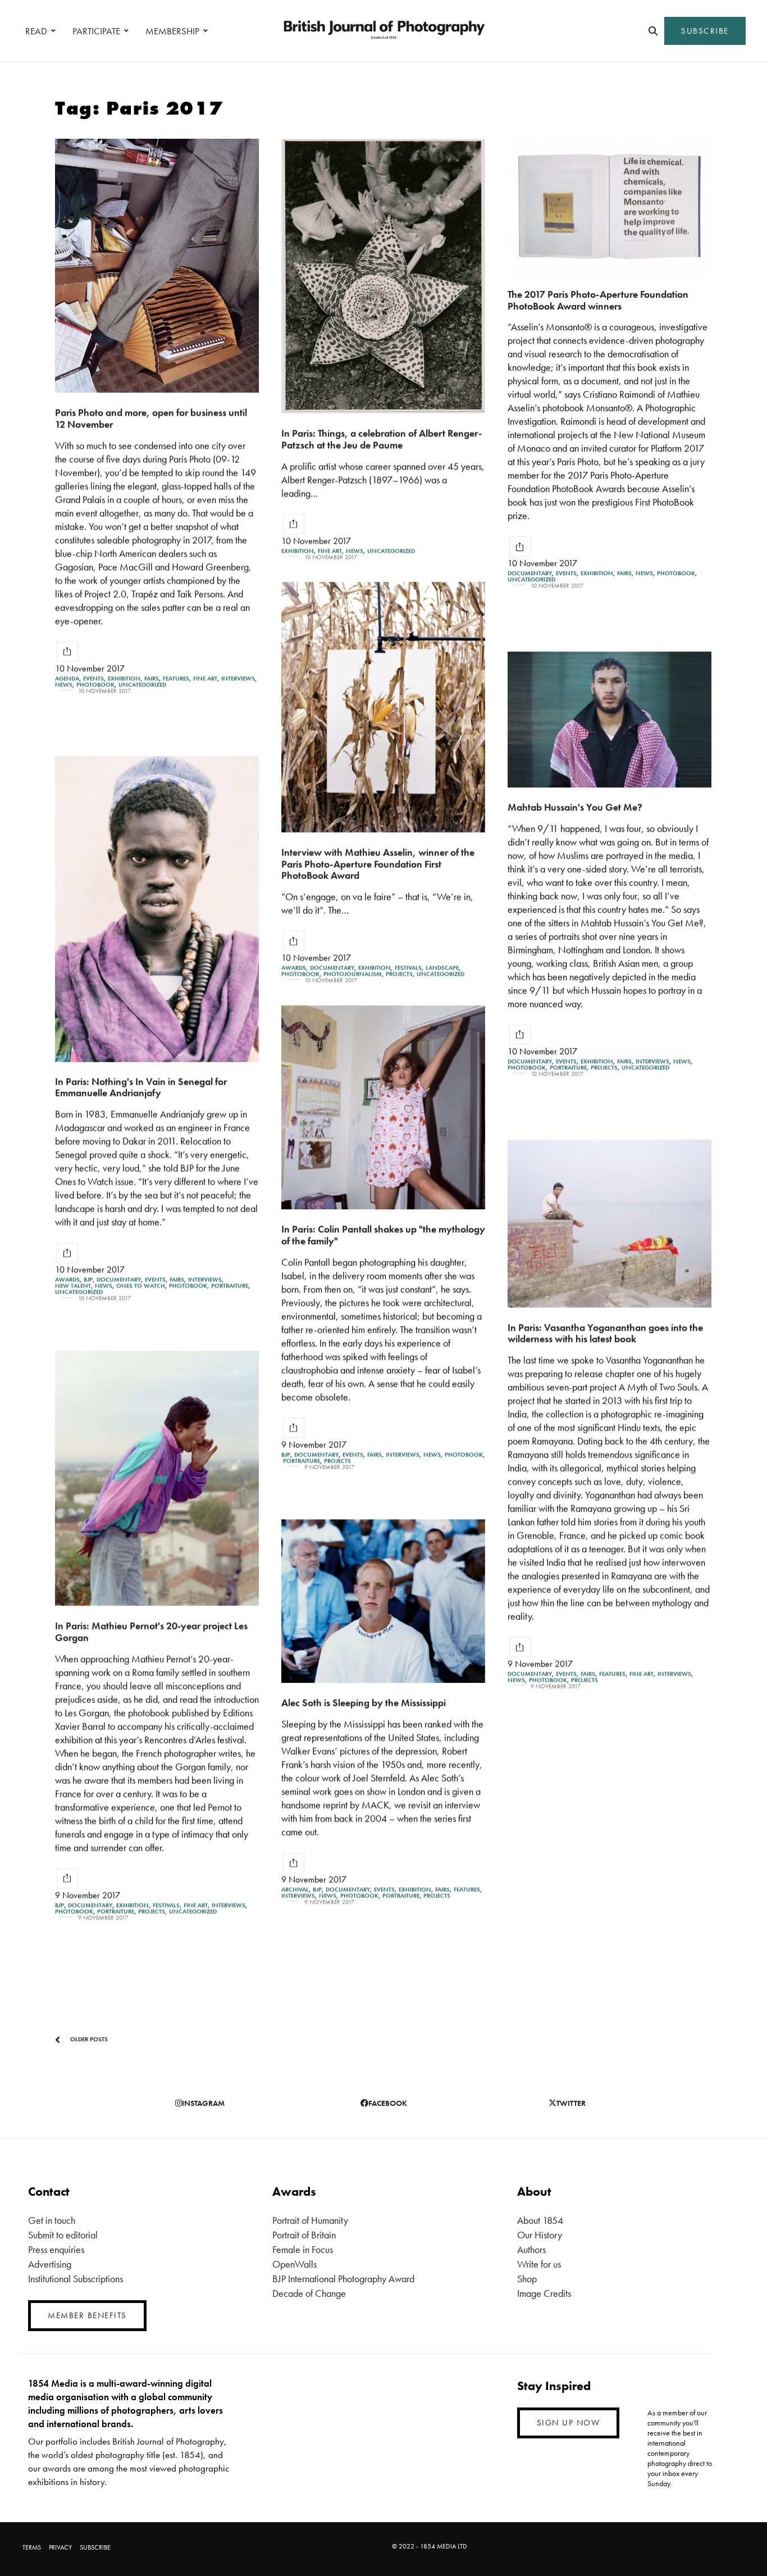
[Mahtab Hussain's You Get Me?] (610, 720)
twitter (571, 2103)
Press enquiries (56, 2249)
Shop (527, 2279)
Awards (294, 968)
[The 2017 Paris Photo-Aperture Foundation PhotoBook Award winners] (610, 207)
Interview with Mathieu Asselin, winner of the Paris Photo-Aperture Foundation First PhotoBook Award (378, 863)
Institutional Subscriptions (76, 2279)
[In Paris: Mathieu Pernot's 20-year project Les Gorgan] (157, 1478)
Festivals (408, 968)
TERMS (32, 2547)
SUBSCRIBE (705, 31)
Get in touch (52, 2220)
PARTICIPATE (96, 31)
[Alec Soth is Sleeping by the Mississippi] (383, 1601)
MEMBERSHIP (172, 31)
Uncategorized (142, 684)
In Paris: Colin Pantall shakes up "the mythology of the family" (383, 1235)
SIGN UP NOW (569, 2423)
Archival (295, 1889)
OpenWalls (295, 2264)
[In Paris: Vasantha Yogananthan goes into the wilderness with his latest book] (610, 1224)
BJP (88, 1280)
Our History (540, 2235)
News (64, 684)
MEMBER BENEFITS (87, 2315)
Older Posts (88, 2039)
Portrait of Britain (304, 2235)
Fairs (152, 678)
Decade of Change (309, 2293)
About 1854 (540, 2220)
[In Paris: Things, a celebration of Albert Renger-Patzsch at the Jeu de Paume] (383, 276)
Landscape (442, 968)
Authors (531, 2249)
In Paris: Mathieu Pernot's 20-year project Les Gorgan (151, 1631)
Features (176, 678)
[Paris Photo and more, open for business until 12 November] (157, 266)
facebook (388, 2103)
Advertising (50, 2264)
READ (36, 31)
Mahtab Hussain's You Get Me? (575, 807)
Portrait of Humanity (310, 2220)
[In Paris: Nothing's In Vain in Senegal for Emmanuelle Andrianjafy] (157, 909)
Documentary (530, 573)
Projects (399, 974)
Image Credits (544, 2293)
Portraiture (568, 1068)
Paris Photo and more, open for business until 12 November (151, 418)
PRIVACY (60, 2547)
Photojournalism (353, 974)
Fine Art (205, 678)
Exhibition (124, 678)
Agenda (67, 678)
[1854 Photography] (383, 31)
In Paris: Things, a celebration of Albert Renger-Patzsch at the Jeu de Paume (382, 439)
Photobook (95, 684)
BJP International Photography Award (343, 2279)
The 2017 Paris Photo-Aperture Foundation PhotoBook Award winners (598, 300)
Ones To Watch (141, 1286)
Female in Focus (303, 2249)
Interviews (238, 678)
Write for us (539, 2264)
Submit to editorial (63, 2235)
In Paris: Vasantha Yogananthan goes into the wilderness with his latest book (605, 1333)
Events (93, 678)
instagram (203, 2103)
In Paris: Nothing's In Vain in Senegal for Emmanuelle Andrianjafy (141, 1087)
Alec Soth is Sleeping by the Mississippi (364, 1702)
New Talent (73, 1286)
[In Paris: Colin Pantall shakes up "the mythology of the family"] (383, 1107)
